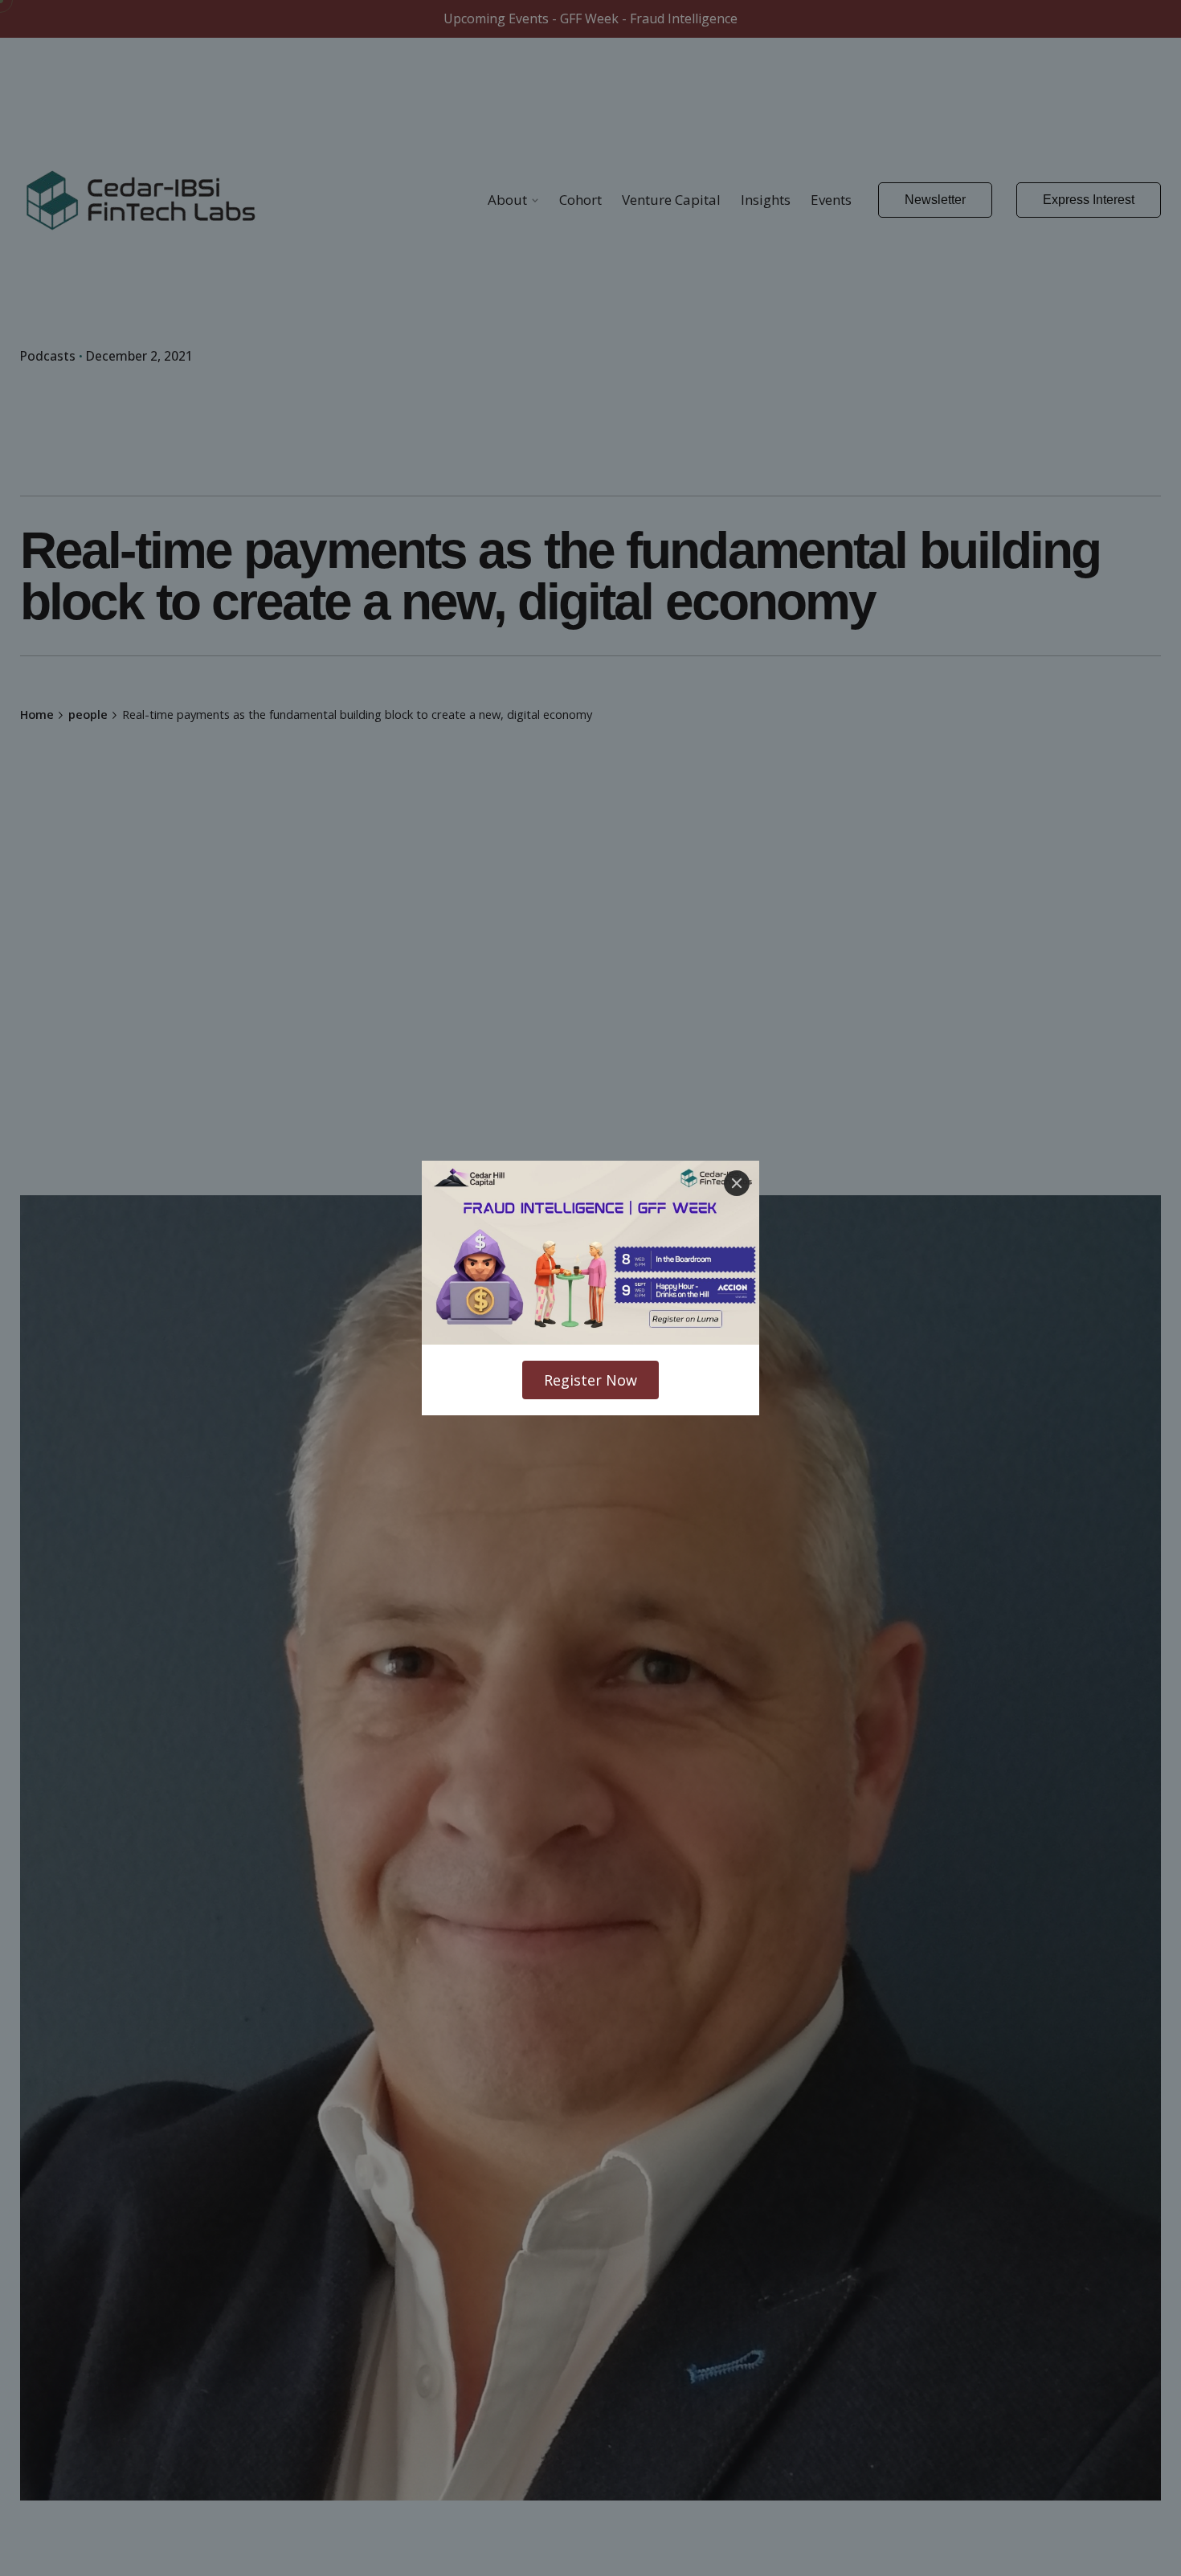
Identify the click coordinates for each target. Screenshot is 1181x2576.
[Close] (737, 1183)
